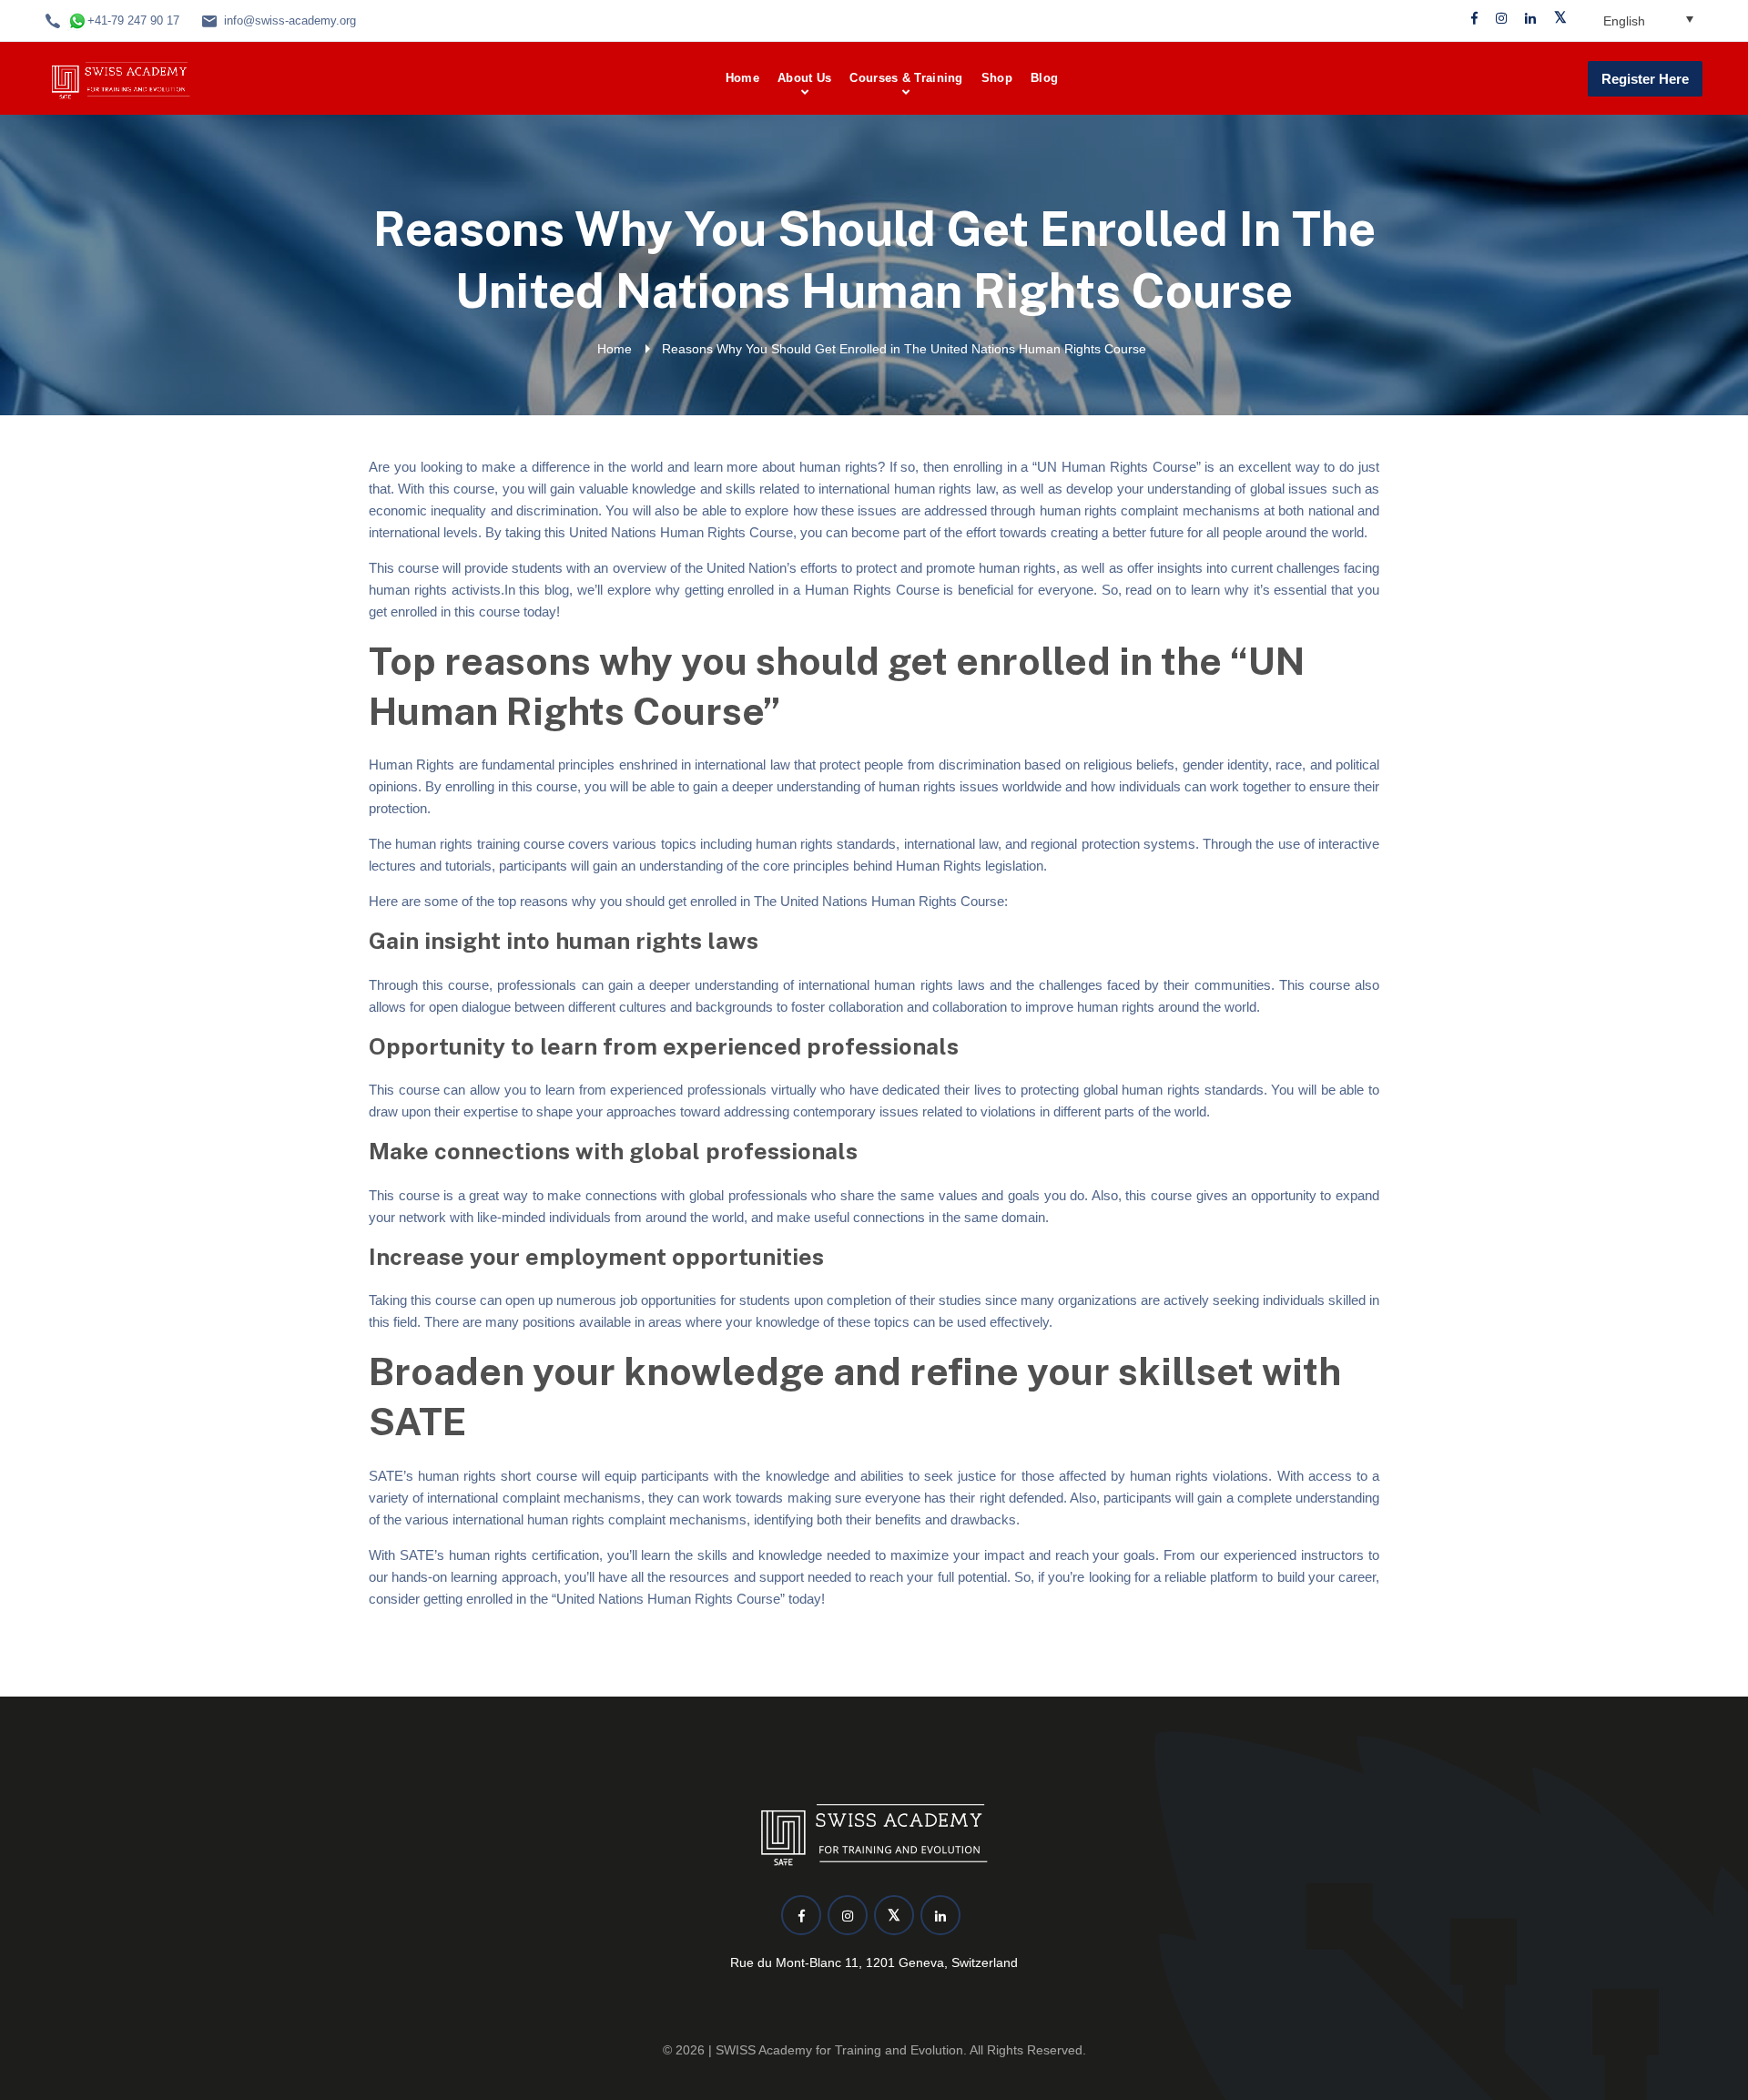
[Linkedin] (940, 1915)
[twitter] (1560, 19)
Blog (1044, 78)
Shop (997, 78)
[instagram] (1501, 19)
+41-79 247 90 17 (133, 20)
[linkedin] (1530, 19)
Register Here (1645, 79)
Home (742, 78)
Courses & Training (906, 78)
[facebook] (1474, 19)
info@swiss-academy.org (290, 20)
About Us (804, 78)
